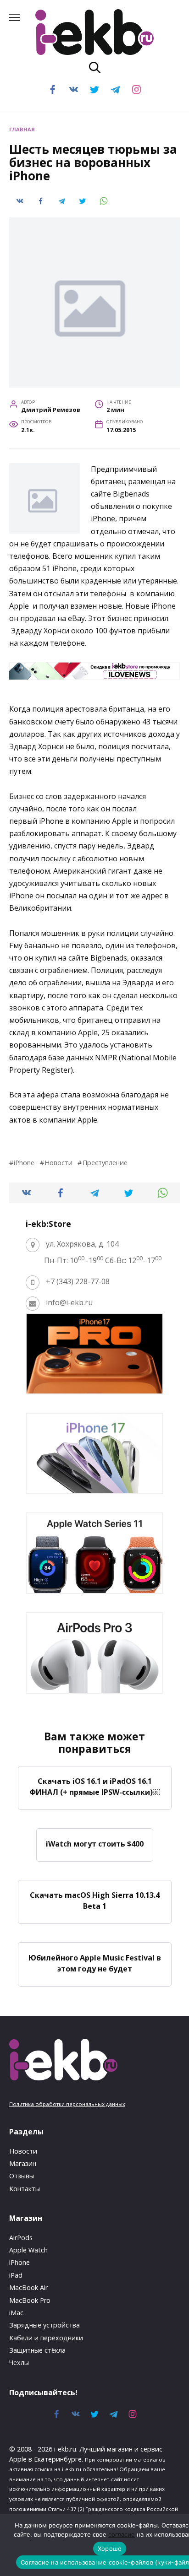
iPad (16, 2275)
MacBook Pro (30, 2300)
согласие (122, 2534)
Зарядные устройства (44, 2325)
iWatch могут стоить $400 (95, 1843)
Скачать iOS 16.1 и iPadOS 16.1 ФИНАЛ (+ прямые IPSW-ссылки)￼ (95, 1787)
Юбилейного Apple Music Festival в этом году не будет (95, 1963)
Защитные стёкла (37, 2350)
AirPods (21, 2238)
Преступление (105, 1163)
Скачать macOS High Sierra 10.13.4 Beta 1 (95, 1901)
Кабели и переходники (46, 2338)
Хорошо (110, 2549)
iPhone (103, 518)
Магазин (23, 2163)
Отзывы (22, 2176)
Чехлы (19, 2363)
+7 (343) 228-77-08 (78, 1281)
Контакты (25, 2189)
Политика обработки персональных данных (67, 2104)
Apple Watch (28, 2250)
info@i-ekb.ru (69, 1302)
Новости (58, 1163)
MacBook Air (28, 2287)
